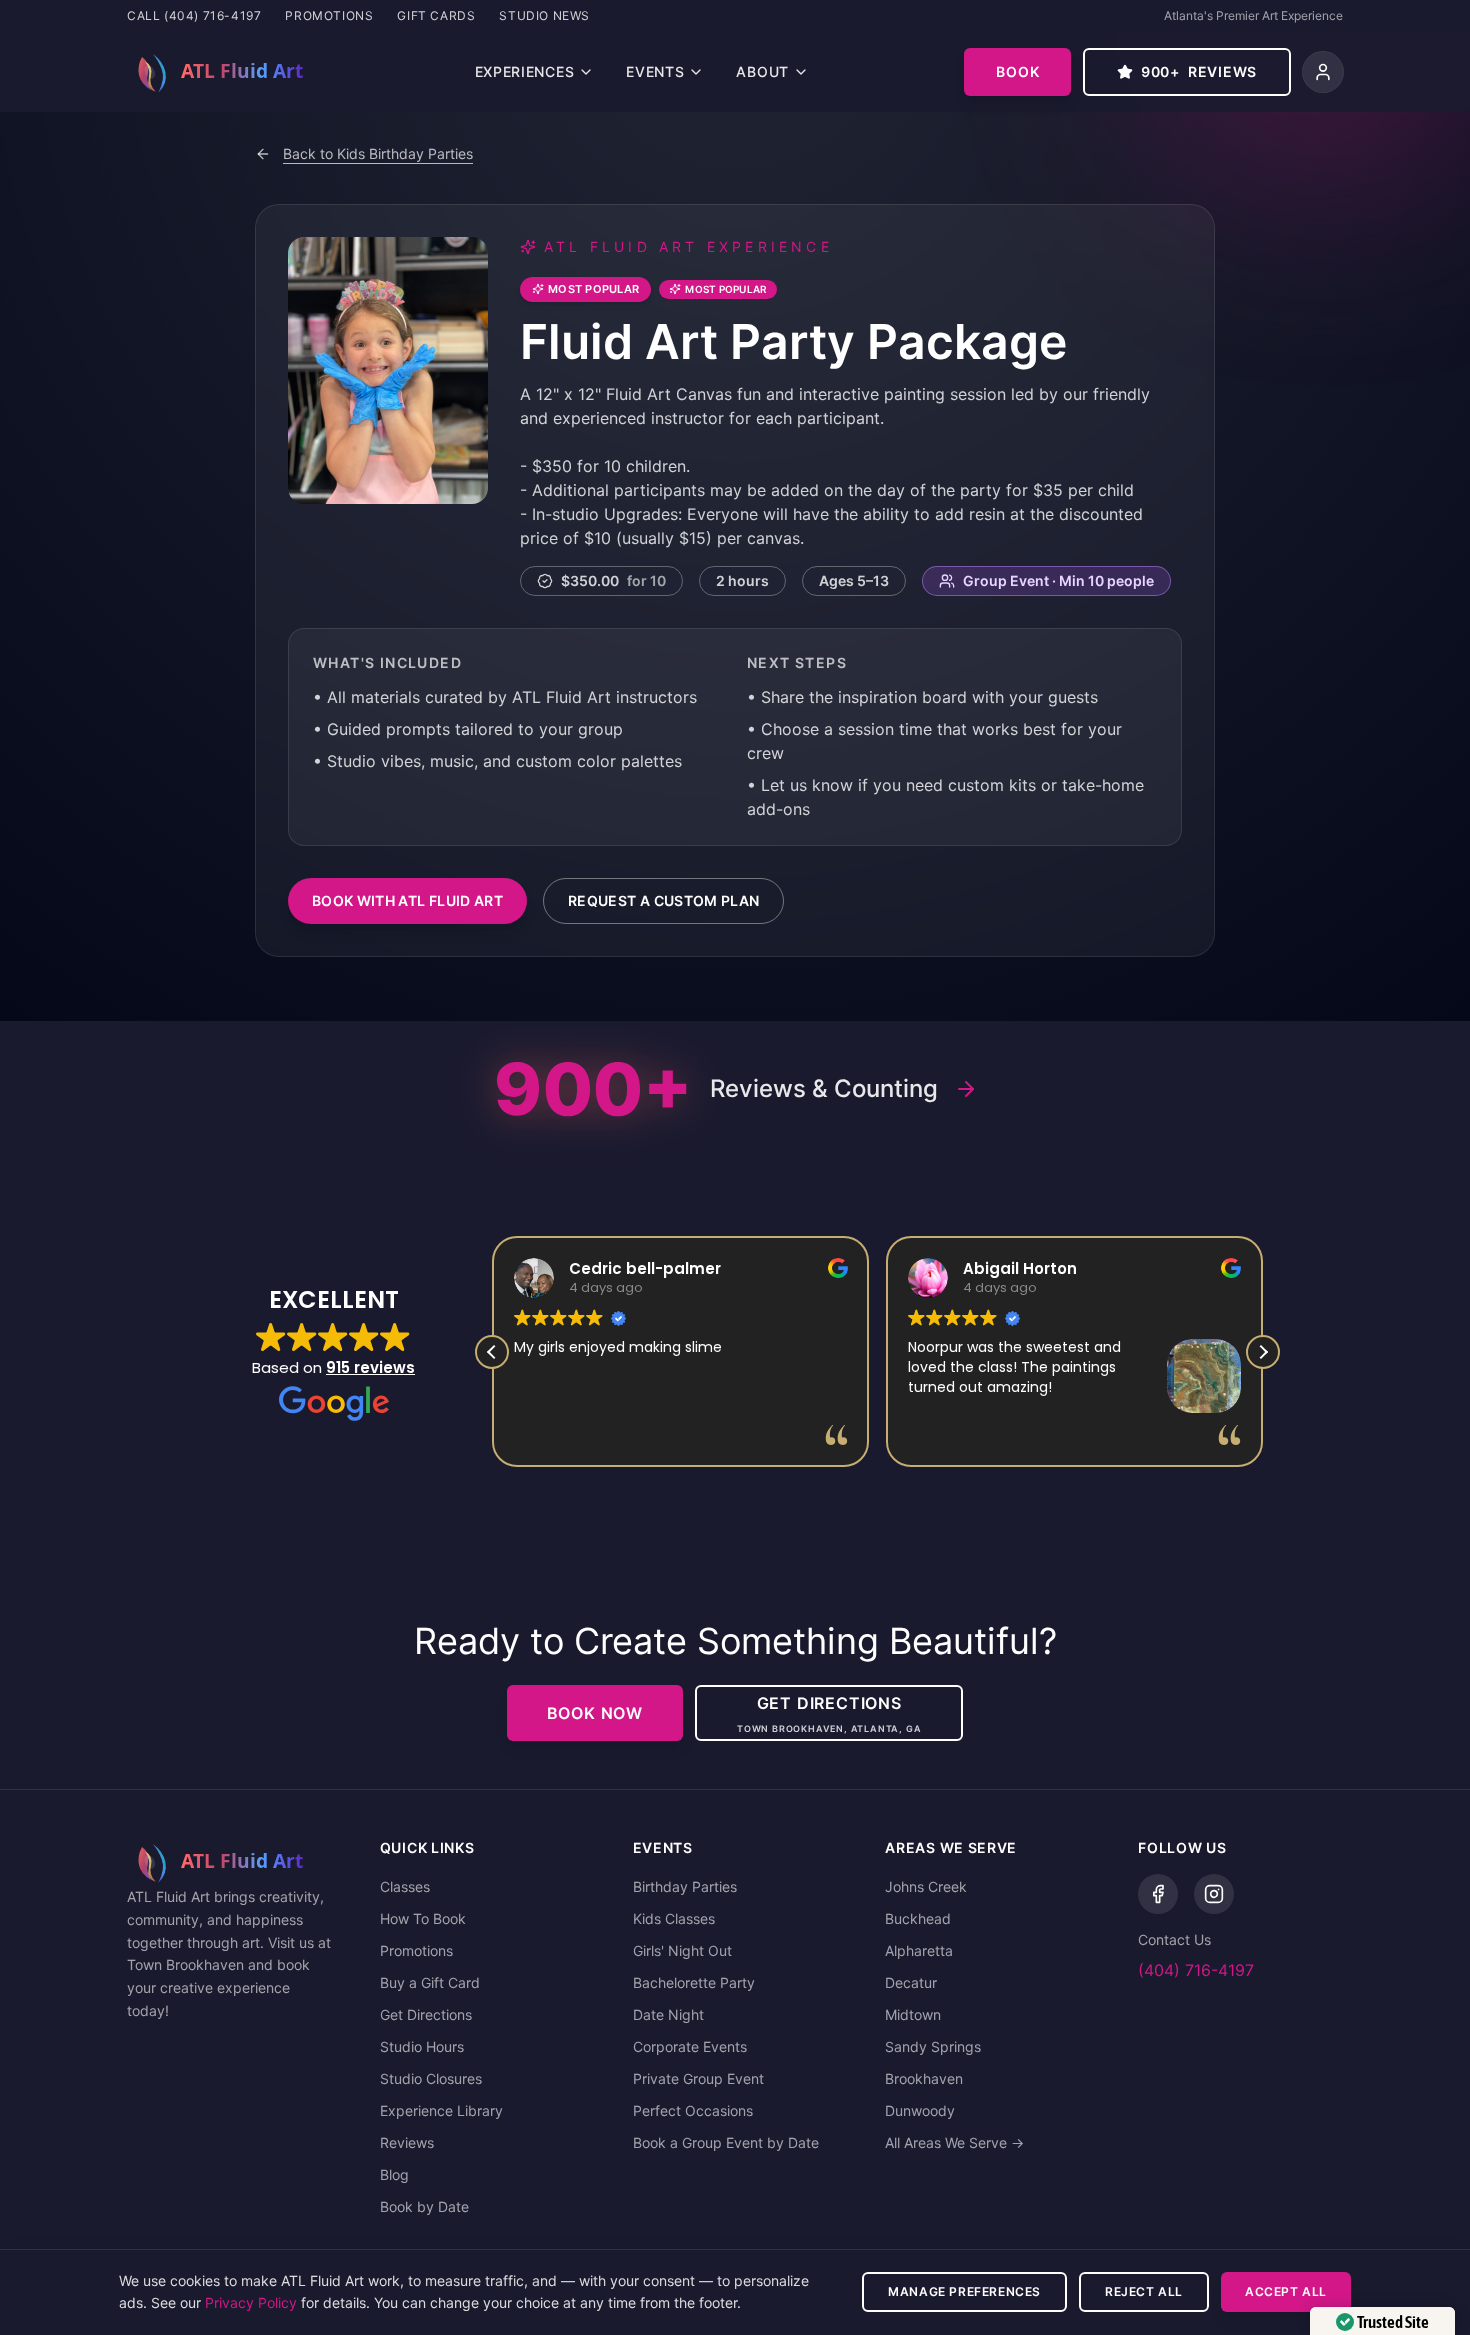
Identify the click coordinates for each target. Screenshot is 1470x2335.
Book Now (595, 1713)
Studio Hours (422, 2046)
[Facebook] (1158, 1894)
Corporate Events (690, 2046)
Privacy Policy (251, 2302)
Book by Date (424, 2206)
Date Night (668, 2014)
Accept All (1286, 2291)
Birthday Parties (685, 1886)
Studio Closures (431, 2078)
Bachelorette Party (694, 1982)
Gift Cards (436, 15)
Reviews (407, 2142)
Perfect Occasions (693, 2110)
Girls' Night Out (682, 1950)
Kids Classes (674, 1918)
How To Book (423, 1918)
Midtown (913, 2014)
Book (1017, 71)
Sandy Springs (933, 2046)
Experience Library (441, 2110)
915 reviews (370, 1367)
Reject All (1144, 2291)
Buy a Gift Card (430, 1982)
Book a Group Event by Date (726, 2142)
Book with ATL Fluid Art (407, 900)
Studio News (544, 15)
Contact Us (1174, 1939)
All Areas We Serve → (954, 2142)
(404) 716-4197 (1196, 1970)
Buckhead (918, 1918)
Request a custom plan (663, 900)
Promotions (329, 15)
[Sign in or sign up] (1323, 72)
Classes (405, 1886)
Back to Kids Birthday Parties (378, 153)
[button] (1263, 1352)
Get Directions (426, 2014)
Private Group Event (698, 2078)
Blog (394, 2174)
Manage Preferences (964, 2291)
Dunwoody (920, 2110)
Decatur (911, 1982)
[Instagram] (1214, 1894)
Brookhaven (924, 2078)
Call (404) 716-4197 (194, 15)
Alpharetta (919, 1950)
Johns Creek (926, 1886)
